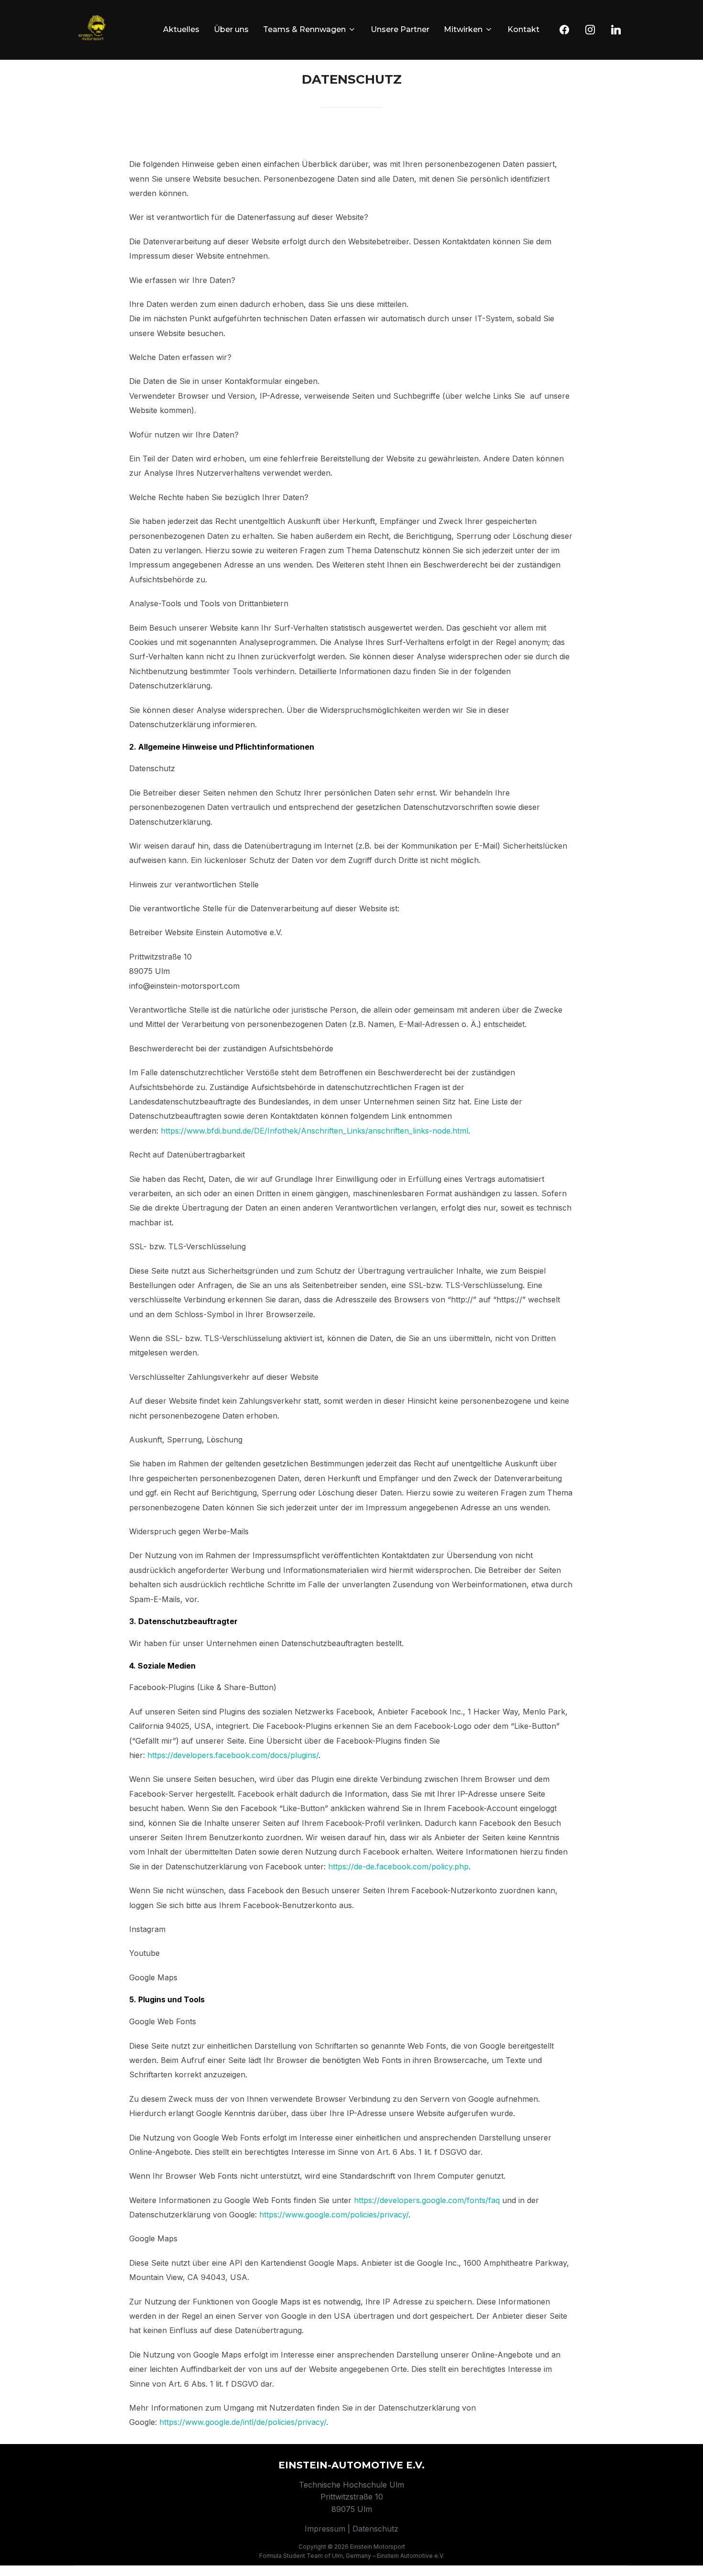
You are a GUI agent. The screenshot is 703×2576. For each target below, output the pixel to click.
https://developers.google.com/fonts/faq (427, 2200)
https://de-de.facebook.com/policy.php (398, 1867)
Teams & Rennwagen (304, 29)
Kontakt (523, 29)
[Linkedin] (616, 30)
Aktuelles (181, 29)
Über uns (231, 29)
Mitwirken (463, 29)
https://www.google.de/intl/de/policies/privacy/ (243, 2422)
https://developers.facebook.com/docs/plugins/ (233, 1755)
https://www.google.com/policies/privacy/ (334, 2215)
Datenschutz (375, 2529)
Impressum (325, 2529)
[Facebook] (564, 30)
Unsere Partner (400, 29)
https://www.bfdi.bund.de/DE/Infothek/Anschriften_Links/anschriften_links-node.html (314, 1131)
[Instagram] (590, 30)
